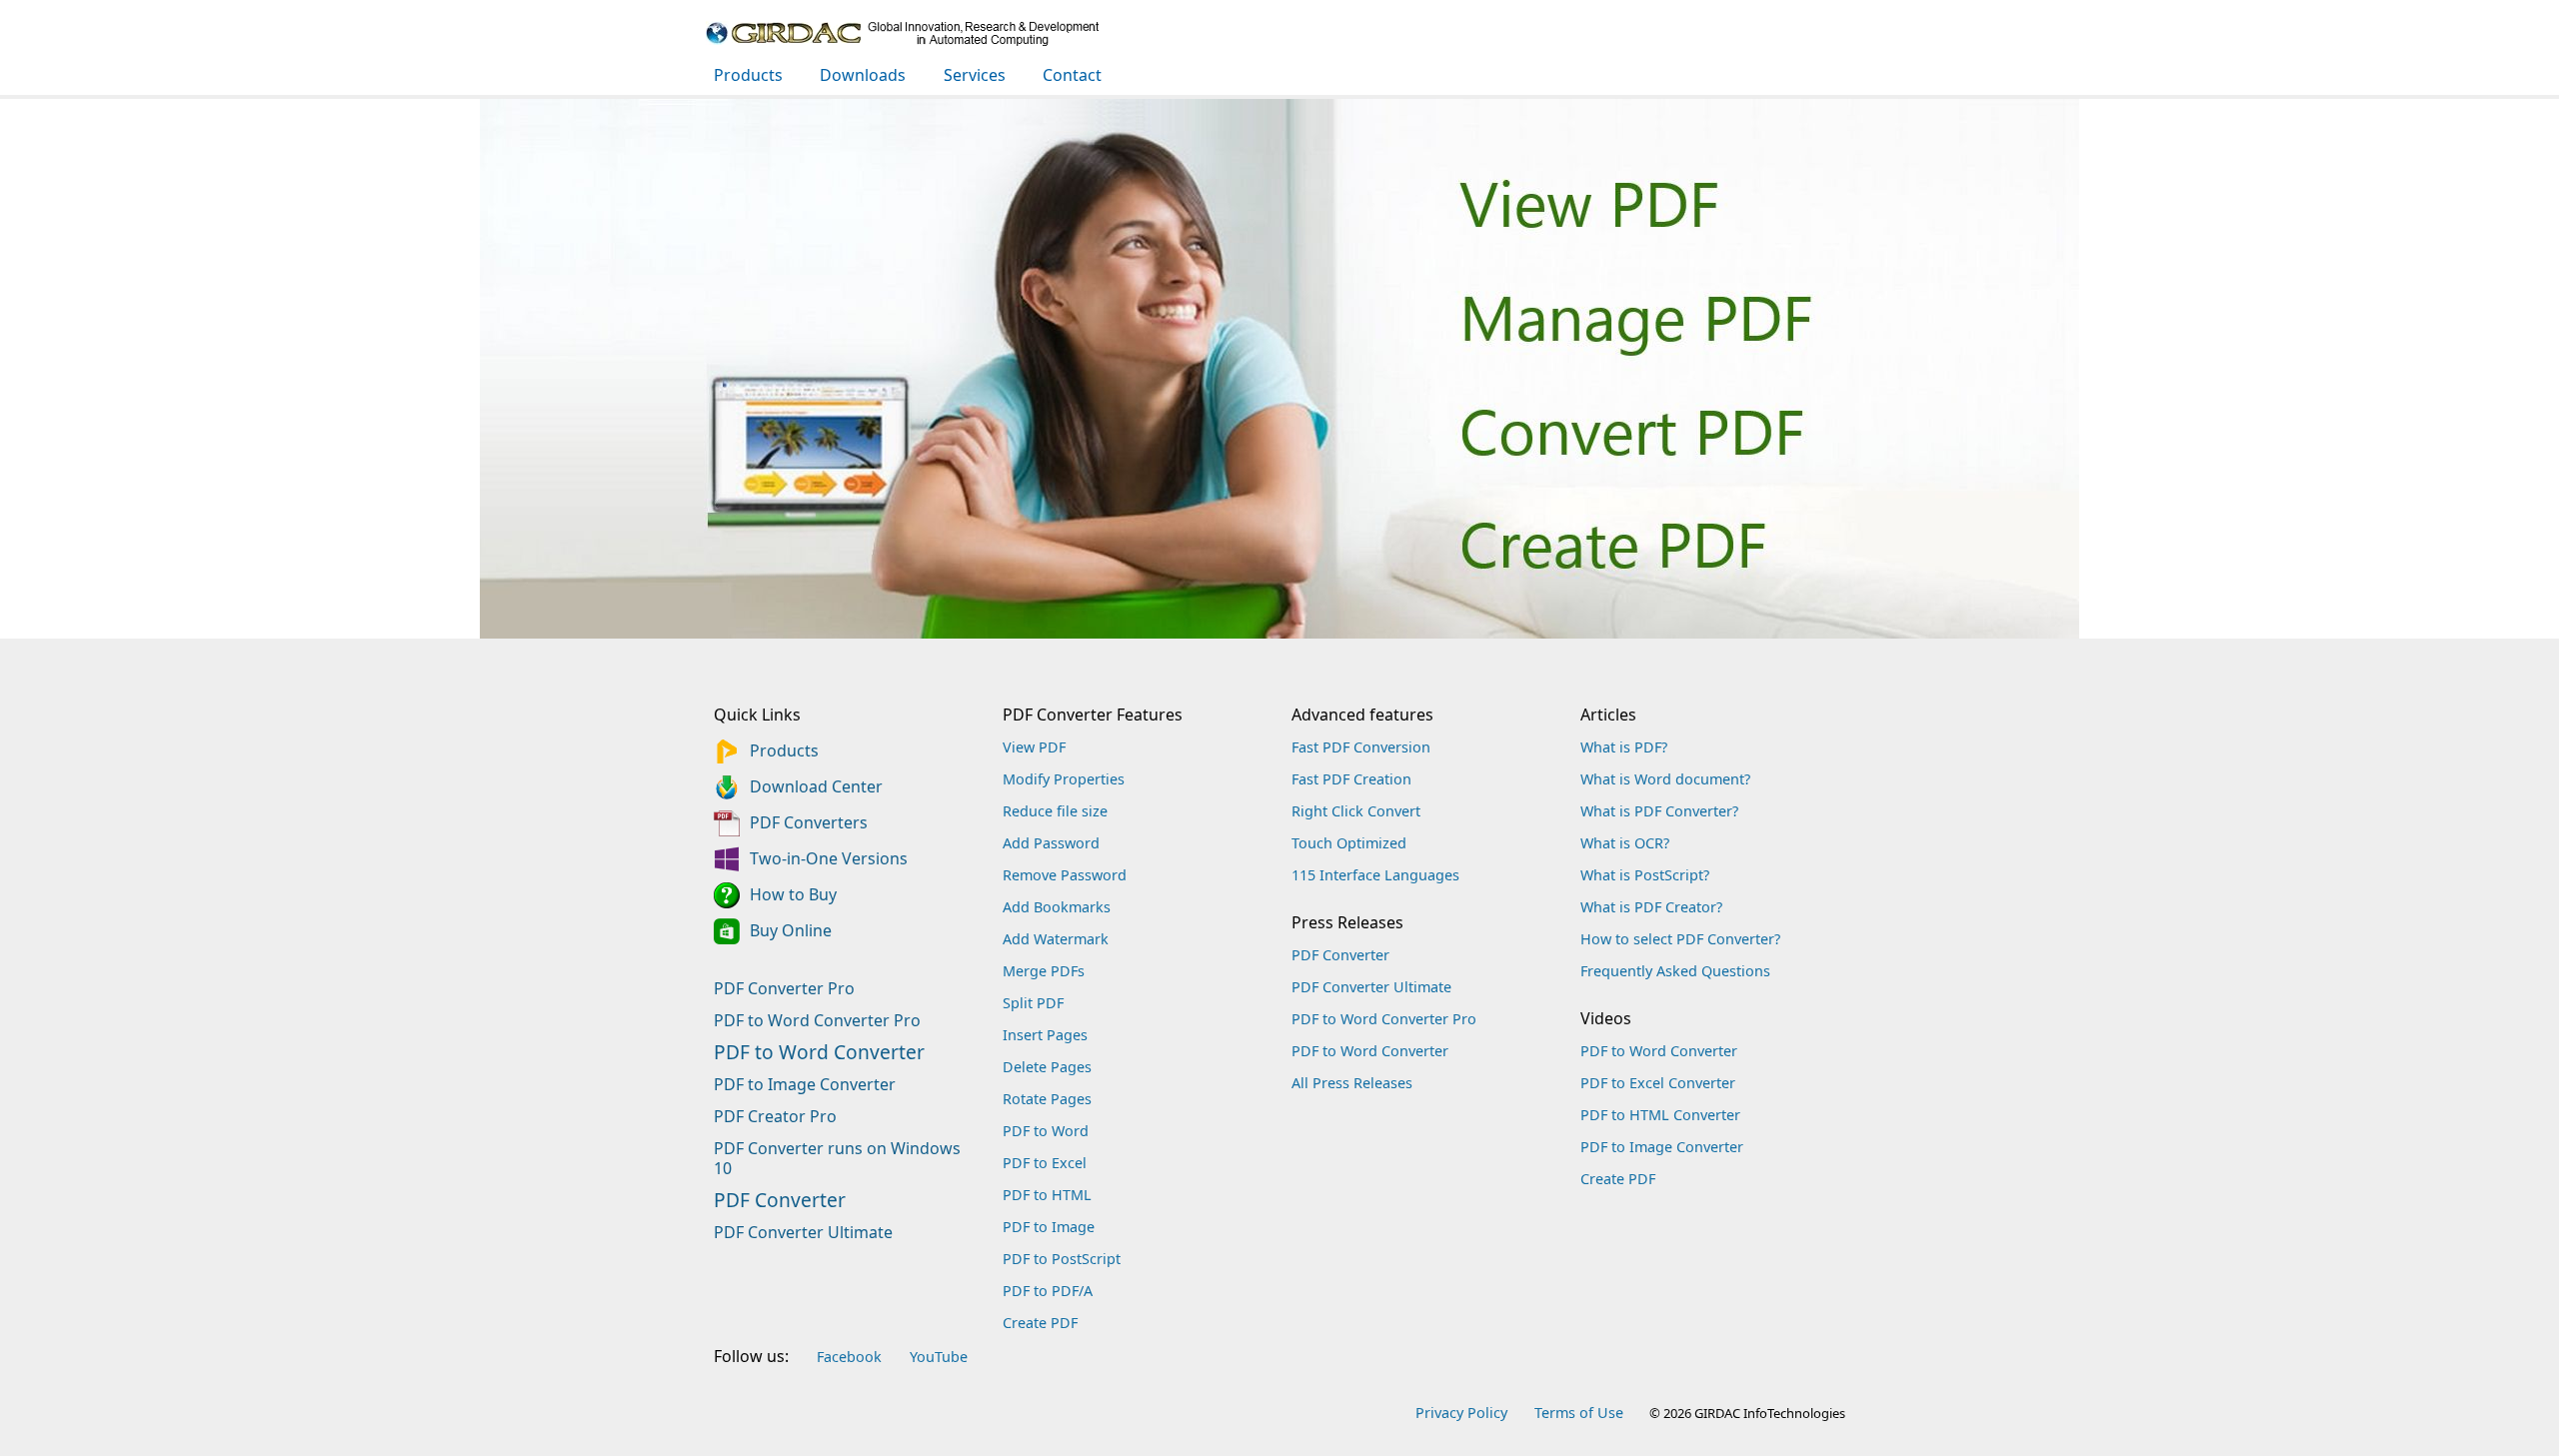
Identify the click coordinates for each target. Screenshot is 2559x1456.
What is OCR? (1625, 843)
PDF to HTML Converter (1660, 1115)
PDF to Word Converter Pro (817, 995)
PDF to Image (1049, 1227)
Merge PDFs (1044, 971)
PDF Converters (809, 822)
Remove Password (1065, 875)
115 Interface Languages (1375, 875)
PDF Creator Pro (775, 1091)
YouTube (939, 1357)
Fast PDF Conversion (1361, 747)
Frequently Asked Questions (1675, 971)
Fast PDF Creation (1351, 779)
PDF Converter (780, 1175)
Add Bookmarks (1057, 907)
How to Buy (793, 894)
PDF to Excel (1045, 1163)
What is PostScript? (1645, 875)
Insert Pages (1045, 1035)
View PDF (1034, 747)
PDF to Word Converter (819, 1027)
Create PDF (1040, 1323)
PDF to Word (1046, 1131)
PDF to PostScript (1062, 1259)
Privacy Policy (1461, 1413)
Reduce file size (1055, 811)
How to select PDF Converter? (1680, 939)
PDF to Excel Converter (1658, 1083)
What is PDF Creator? (1651, 907)
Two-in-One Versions (829, 858)
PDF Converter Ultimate (803, 1207)
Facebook (849, 1357)
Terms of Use (1579, 1413)
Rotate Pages (1047, 1099)
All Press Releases (1352, 1083)
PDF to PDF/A (1048, 1291)
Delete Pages (1047, 1067)
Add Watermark (1056, 939)
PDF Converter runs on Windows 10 (837, 1133)
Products (784, 750)
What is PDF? (1624, 747)
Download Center (816, 786)
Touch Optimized (1349, 843)
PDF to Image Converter (805, 1059)
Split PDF (1033, 1003)
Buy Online (791, 930)
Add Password (1051, 843)
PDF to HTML (1047, 1195)
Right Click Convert (1356, 811)
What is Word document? (1665, 779)
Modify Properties (1064, 779)
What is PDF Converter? (1659, 811)
